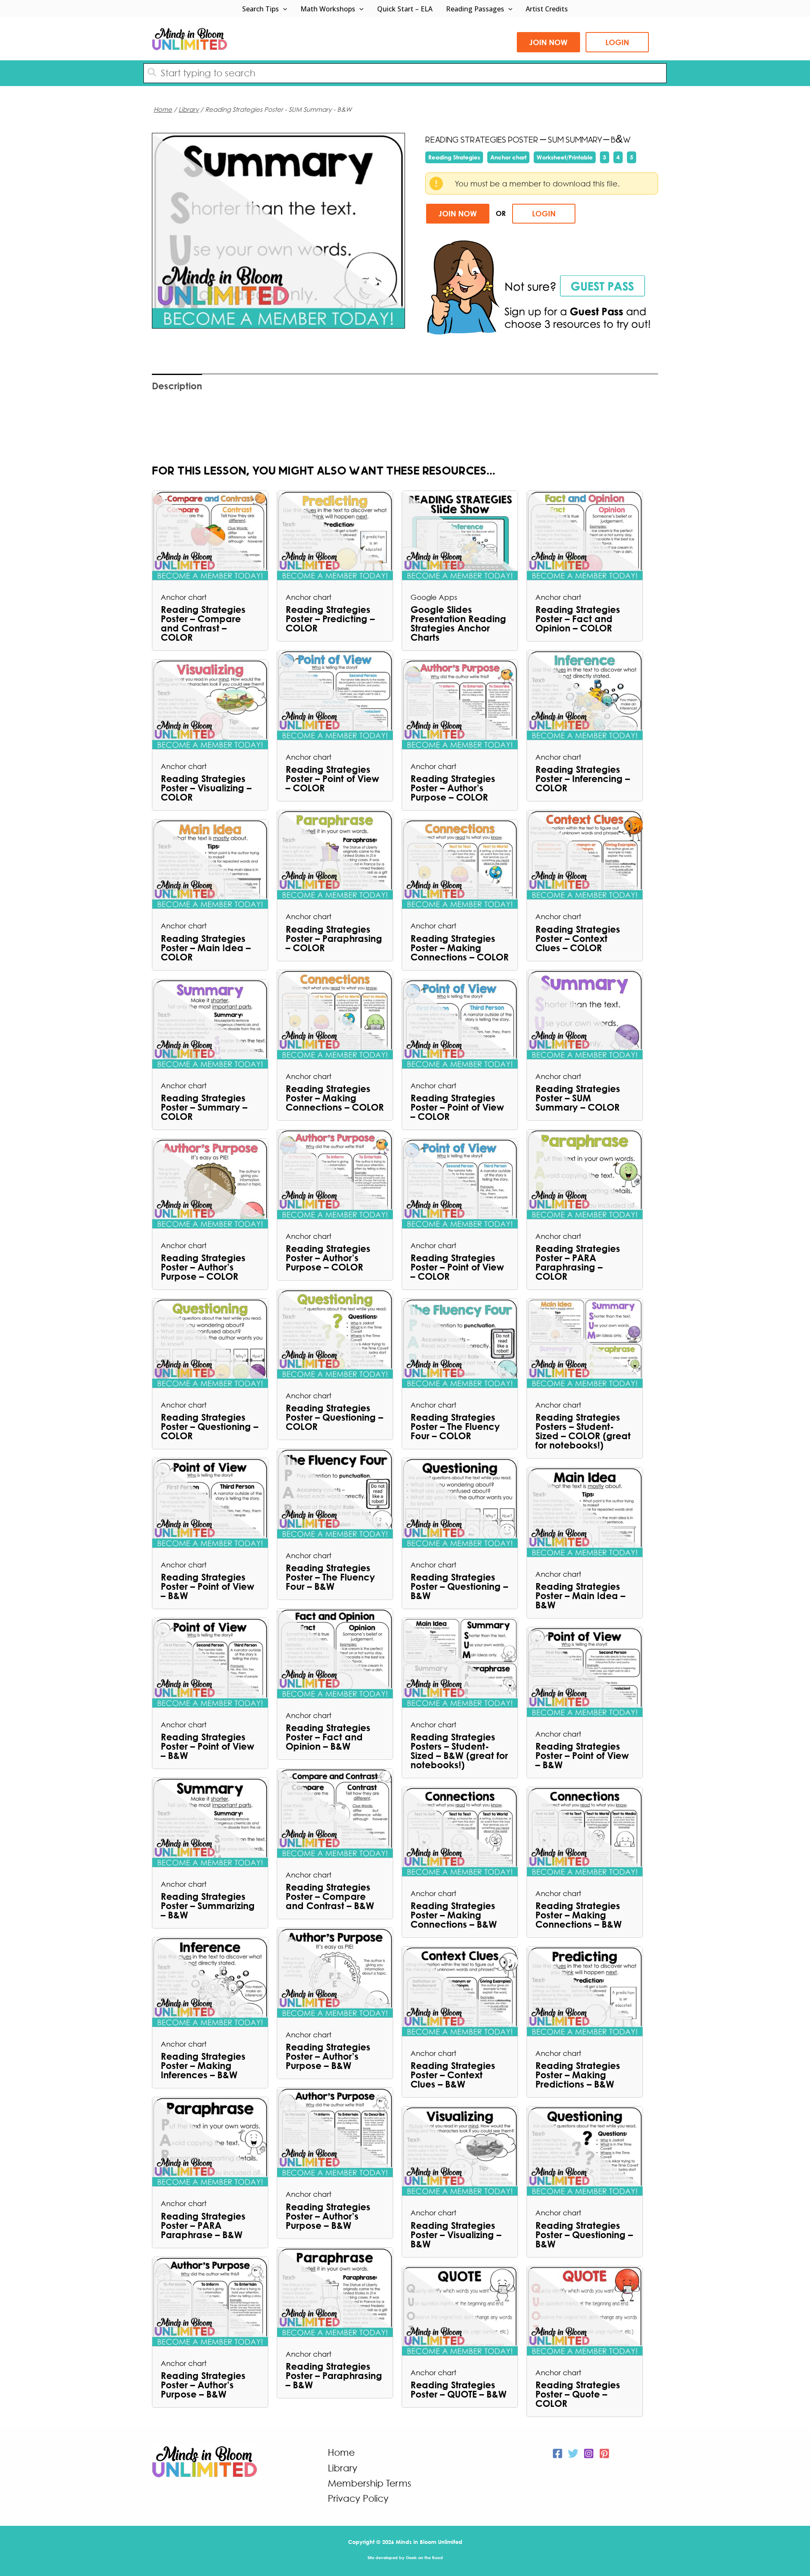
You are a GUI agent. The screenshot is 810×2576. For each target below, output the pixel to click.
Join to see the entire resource (279, 230)
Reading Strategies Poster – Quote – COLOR (578, 2394)
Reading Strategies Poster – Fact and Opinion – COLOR (578, 619)
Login (617, 42)
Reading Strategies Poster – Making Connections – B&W (454, 1915)
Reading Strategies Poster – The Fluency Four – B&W (330, 1577)
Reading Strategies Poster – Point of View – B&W (208, 1586)
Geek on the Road (424, 2557)
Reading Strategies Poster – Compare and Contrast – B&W (330, 1896)
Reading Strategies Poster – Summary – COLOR (204, 1107)
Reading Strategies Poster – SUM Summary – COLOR (578, 1098)
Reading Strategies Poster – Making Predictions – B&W (578, 2075)
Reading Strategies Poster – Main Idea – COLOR (206, 948)
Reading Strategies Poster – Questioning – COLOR (209, 1427)
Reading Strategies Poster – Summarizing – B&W (208, 1906)
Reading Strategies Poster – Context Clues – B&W (453, 2075)
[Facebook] (558, 2453)
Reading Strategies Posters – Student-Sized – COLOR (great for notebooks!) (583, 1431)
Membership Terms (370, 2483)
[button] (283, 9)
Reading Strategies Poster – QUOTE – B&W (459, 2390)
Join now (548, 42)
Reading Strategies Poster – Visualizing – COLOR (206, 788)
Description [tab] (177, 386)
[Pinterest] (604, 2453)
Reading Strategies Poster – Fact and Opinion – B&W (328, 1737)
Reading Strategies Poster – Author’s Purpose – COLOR (453, 788)
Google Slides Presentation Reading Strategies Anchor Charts (458, 623)
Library (189, 109)
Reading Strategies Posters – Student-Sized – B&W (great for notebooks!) (459, 1751)
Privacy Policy (358, 2498)
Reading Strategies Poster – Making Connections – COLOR (460, 948)
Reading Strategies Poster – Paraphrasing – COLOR (334, 939)
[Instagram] (589, 2453)
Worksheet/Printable (565, 157)
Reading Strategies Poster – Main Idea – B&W (580, 1596)
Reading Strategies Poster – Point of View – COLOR (332, 779)
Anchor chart (508, 157)
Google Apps (434, 597)
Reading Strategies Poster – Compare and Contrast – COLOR (203, 623)
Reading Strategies (454, 157)
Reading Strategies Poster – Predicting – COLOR (330, 619)
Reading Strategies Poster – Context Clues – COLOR (578, 939)
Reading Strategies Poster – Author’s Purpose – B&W (328, 2056)
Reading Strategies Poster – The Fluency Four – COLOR (455, 1427)
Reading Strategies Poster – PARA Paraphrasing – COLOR (578, 1262)
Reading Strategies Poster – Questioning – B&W (459, 1586)
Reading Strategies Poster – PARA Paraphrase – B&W (203, 2225)
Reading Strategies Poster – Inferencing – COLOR (583, 779)
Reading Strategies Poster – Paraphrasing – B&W (334, 2376)
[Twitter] (573, 2453)
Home (163, 109)
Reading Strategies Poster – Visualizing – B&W (456, 2235)
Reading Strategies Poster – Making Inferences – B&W (203, 2066)
